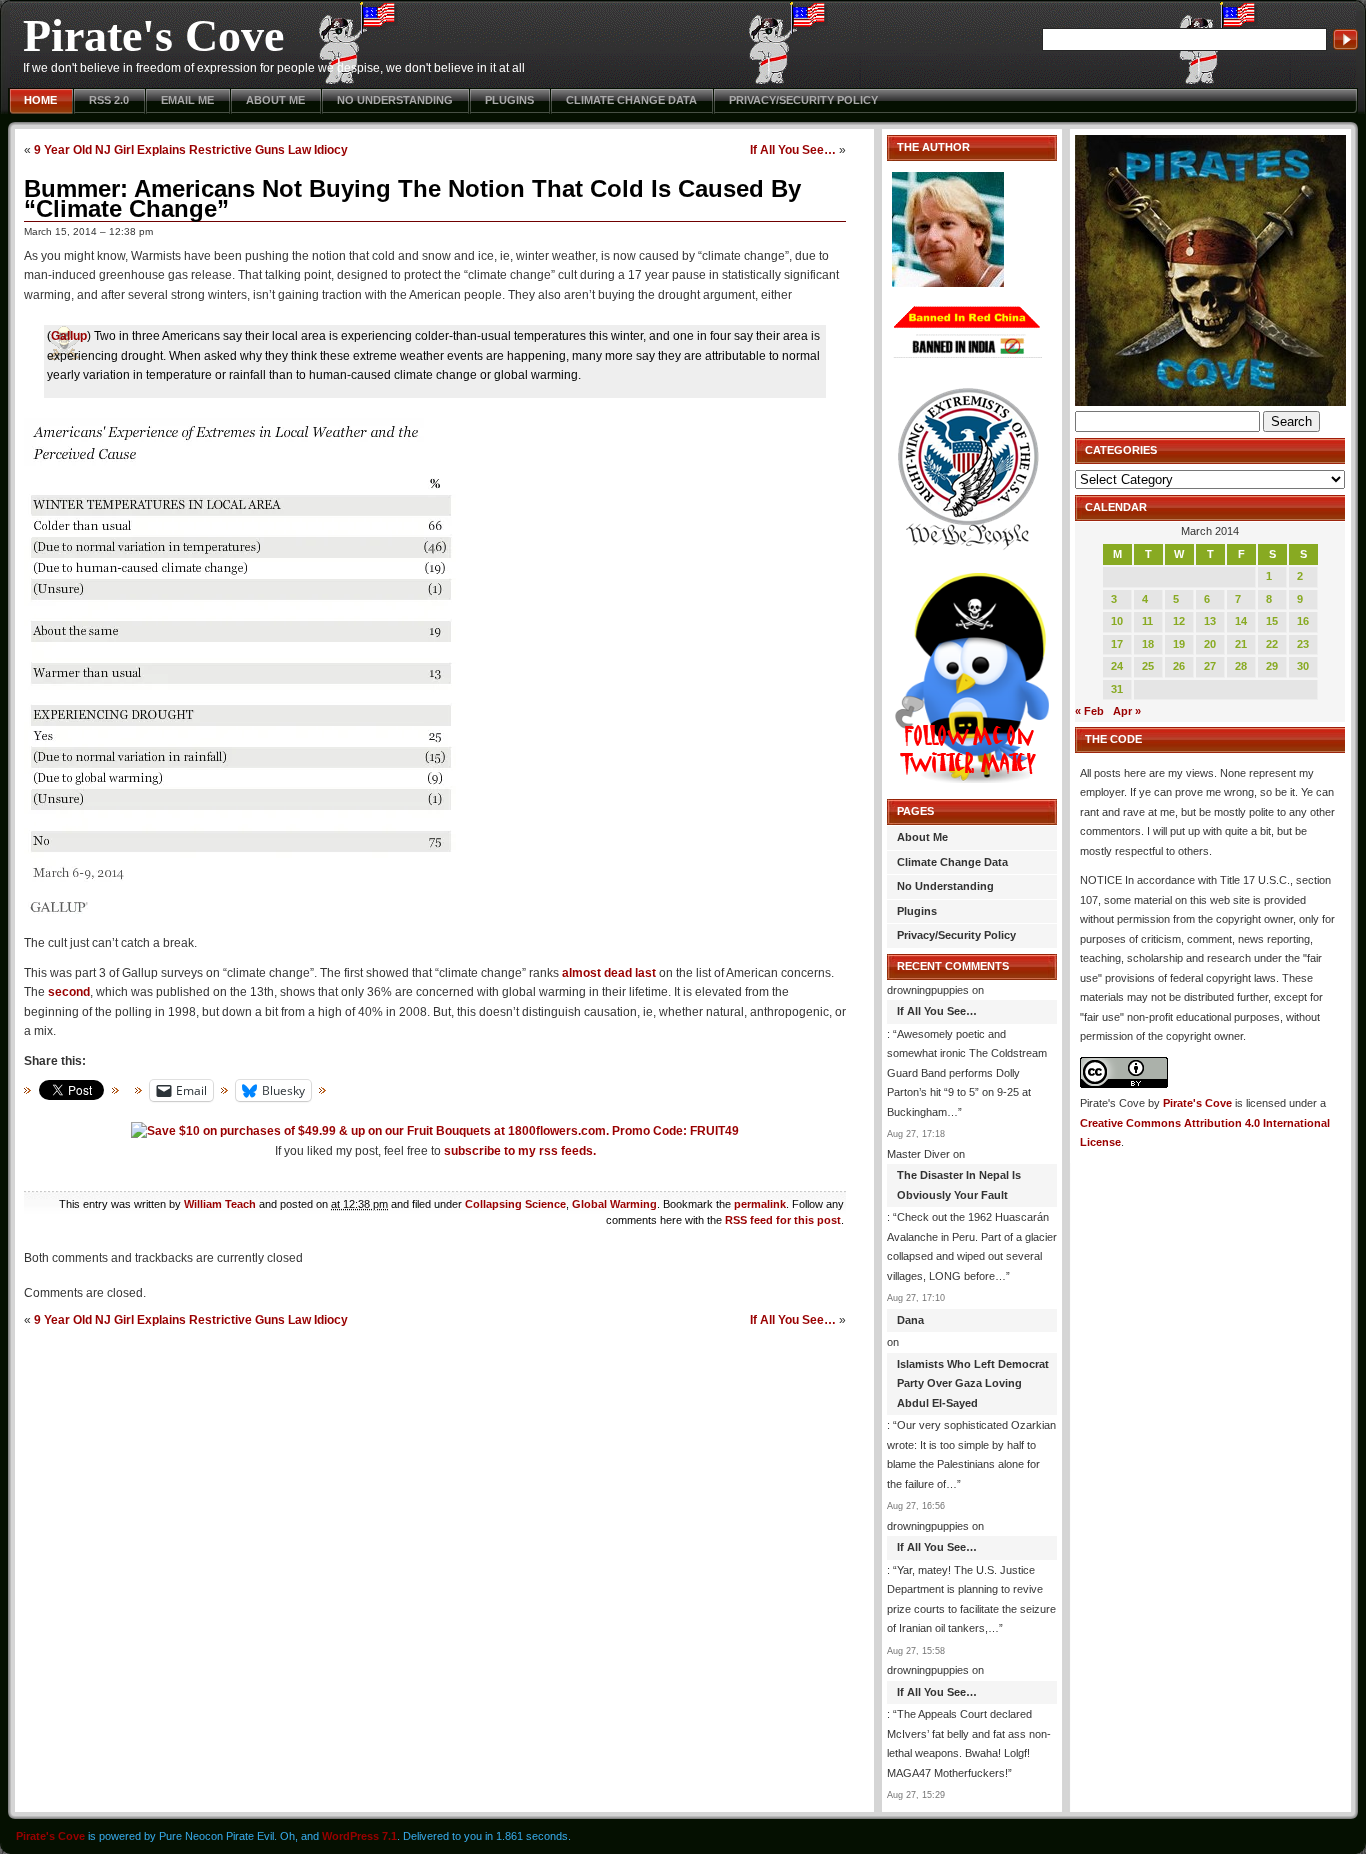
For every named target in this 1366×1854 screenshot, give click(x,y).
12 (1179, 621)
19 (1179, 644)
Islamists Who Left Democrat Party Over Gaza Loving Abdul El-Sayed (973, 1383)
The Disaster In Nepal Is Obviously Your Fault (959, 1185)
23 (1303, 644)
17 (1117, 644)
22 (1272, 644)
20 (1210, 644)
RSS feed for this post (783, 1220)
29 (1272, 666)
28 (1241, 666)
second (69, 992)
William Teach (220, 1204)
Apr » (1127, 711)
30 (1303, 666)
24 (1117, 666)
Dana (910, 1320)
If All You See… (793, 149)
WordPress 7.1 (359, 1836)
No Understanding (395, 100)
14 (1241, 621)
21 (1241, 644)
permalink (760, 1204)
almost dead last (609, 973)
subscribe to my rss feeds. (520, 1151)
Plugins (509, 100)
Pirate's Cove (153, 35)
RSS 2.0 (109, 100)
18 (1148, 644)
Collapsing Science (515, 1204)
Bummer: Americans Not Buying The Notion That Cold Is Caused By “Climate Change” (412, 198)
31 (1117, 689)
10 (1117, 621)
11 (1147, 621)
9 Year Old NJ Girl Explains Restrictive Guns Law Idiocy (191, 149)
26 (1179, 666)
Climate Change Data (631, 100)
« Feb (1089, 711)
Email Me (187, 100)
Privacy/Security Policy (803, 100)
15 (1272, 621)
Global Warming (614, 1204)
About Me (275, 100)
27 (1210, 666)
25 (1148, 666)
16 (1303, 621)
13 (1210, 621)
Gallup (69, 336)
